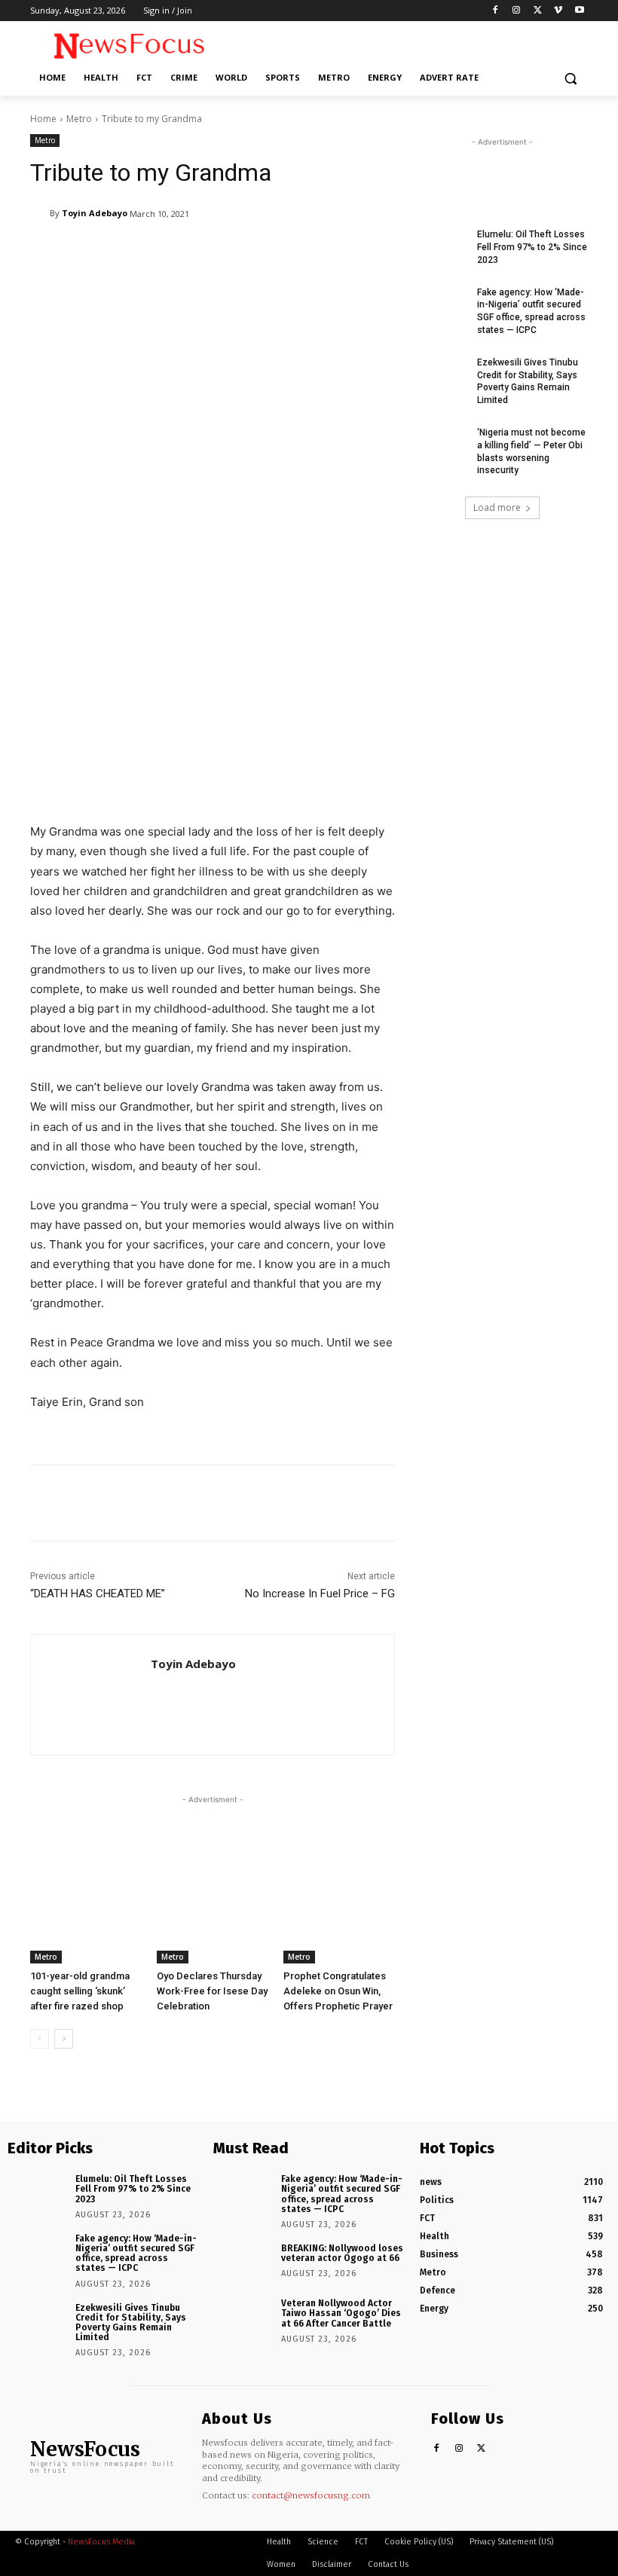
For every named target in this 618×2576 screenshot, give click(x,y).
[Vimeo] (558, 11)
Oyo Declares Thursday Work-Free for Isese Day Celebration (212, 1991)
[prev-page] (40, 2039)
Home (43, 119)
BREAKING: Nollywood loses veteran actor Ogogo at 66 (342, 2253)
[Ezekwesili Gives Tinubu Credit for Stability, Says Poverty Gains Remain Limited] (442, 374)
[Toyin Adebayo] (40, 213)
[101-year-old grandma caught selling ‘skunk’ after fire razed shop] (86, 1925)
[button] (570, 78)
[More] (418, 1503)
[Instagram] (517, 11)
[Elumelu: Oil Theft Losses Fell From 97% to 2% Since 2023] (442, 246)
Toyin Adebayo (95, 213)
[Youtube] (579, 11)
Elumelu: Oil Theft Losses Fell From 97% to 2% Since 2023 (532, 247)
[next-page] (64, 2039)
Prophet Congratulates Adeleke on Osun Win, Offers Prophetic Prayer (338, 1991)
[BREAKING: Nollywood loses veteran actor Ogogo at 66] (242, 2262)
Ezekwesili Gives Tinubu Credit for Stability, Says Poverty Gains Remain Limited (131, 2323)
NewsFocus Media (101, 2542)
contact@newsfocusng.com (311, 2495)
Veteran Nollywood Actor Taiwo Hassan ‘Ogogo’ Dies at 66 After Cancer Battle (341, 2313)
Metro (79, 119)
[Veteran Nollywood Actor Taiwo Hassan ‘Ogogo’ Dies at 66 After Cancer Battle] (242, 2317)
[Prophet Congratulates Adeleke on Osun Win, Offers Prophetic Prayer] (339, 1925)
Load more (497, 507)
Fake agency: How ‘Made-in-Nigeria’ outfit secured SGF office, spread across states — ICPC (136, 2254)
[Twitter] (538, 11)
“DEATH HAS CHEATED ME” (98, 1594)
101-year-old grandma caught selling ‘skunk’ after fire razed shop (80, 1991)
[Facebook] (496, 11)
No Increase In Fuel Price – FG (320, 1594)
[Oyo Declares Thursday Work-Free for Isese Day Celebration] (213, 1925)
